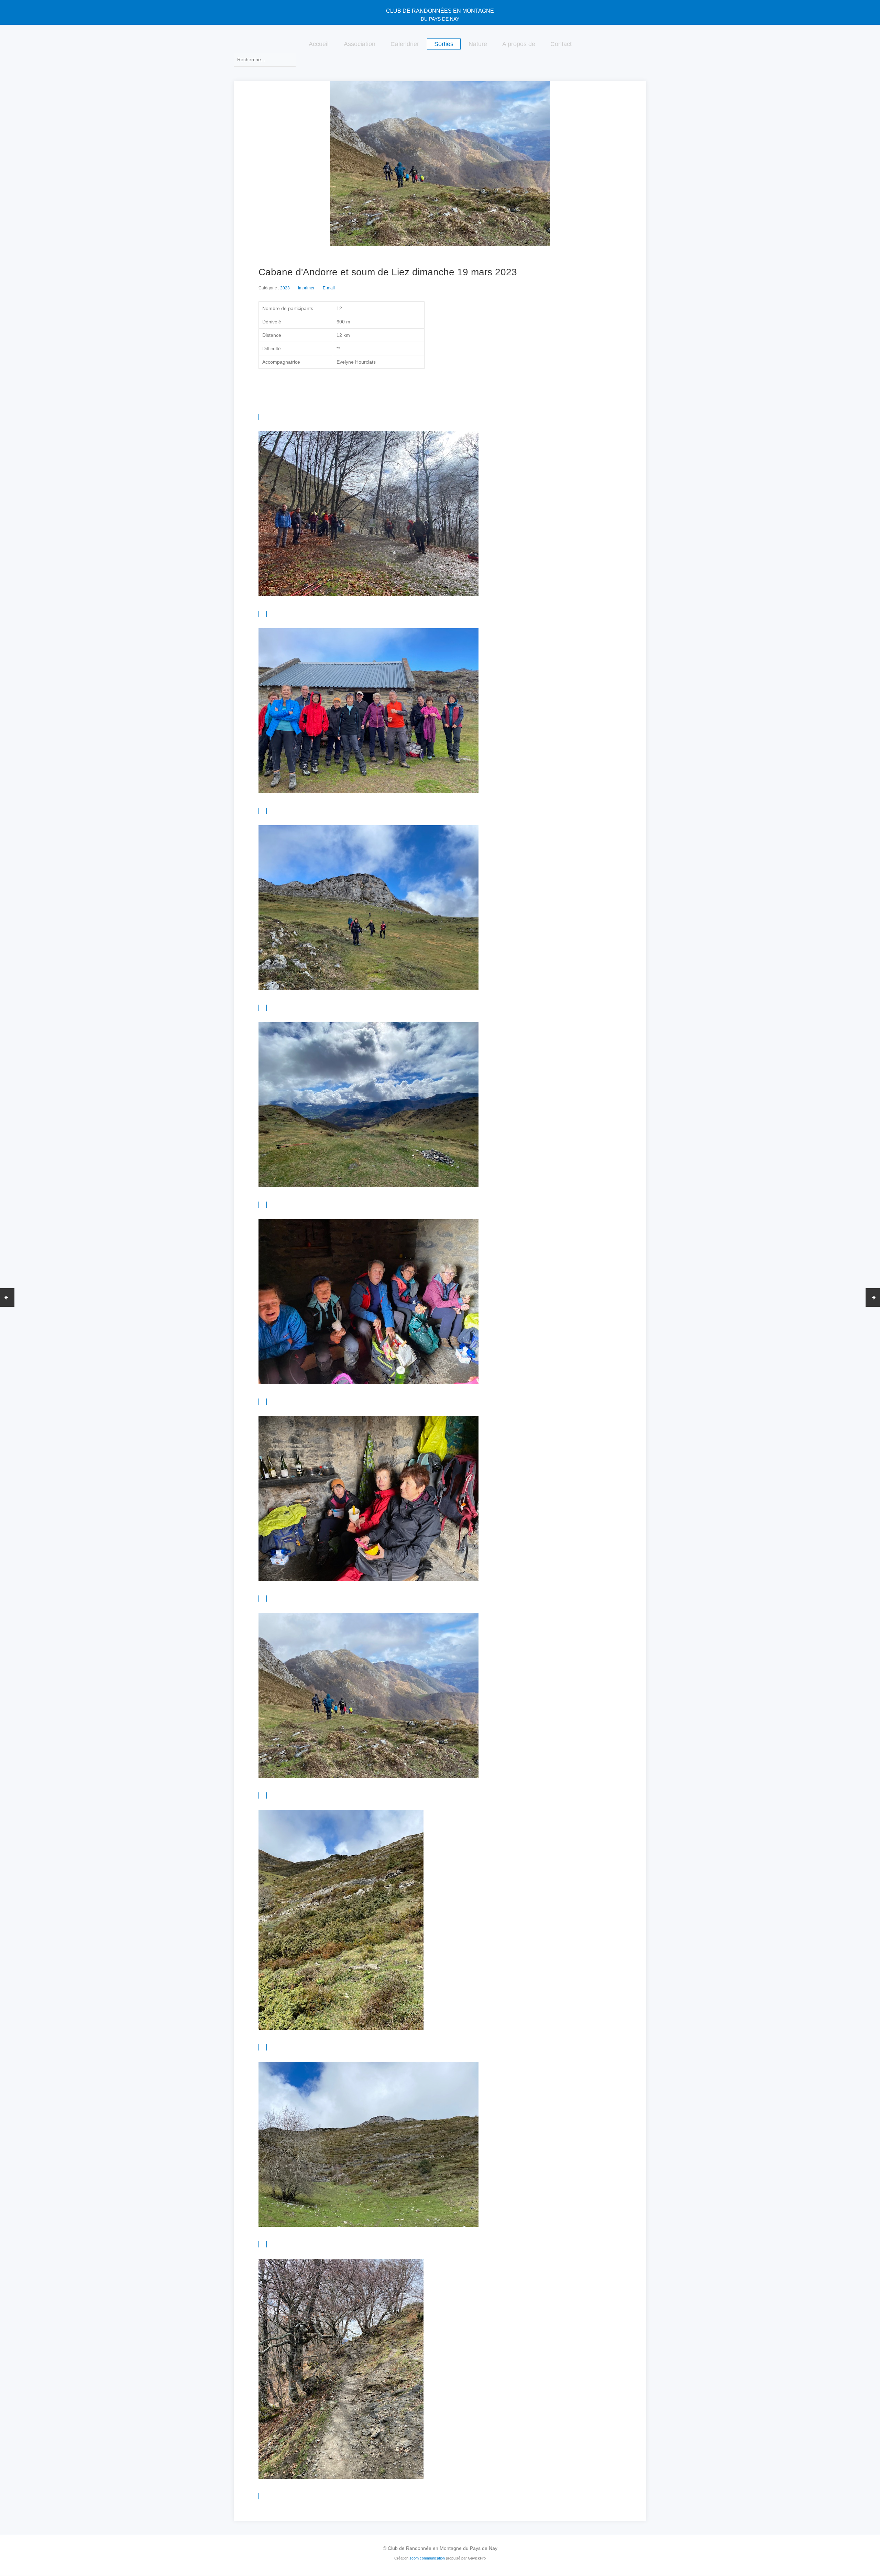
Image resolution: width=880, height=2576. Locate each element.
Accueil (319, 44)
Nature (478, 44)
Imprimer (306, 288)
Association (360, 44)
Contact (561, 44)
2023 (285, 288)
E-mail (329, 288)
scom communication (427, 2558)
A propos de (519, 44)
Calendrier (405, 44)
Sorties (444, 44)
